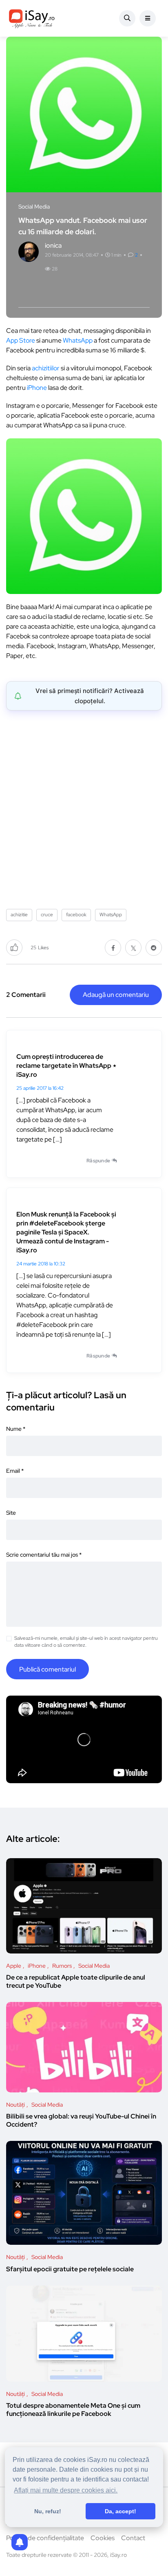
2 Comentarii (26, 995)
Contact (133, 2538)
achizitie (19, 915)
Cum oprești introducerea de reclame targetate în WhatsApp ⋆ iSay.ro (66, 1066)
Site (11, 1513)
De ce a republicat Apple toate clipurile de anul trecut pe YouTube (76, 1982)
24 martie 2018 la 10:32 (41, 1264)
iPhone (37, 388)
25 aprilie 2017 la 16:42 (40, 1088)
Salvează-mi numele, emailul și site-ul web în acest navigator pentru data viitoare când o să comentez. (86, 1642)
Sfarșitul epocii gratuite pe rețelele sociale (70, 2269)
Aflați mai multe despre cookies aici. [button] (66, 2490)
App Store (21, 340)
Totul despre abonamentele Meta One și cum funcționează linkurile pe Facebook (73, 2410)
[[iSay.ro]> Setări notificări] (20, 2542)
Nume (16, 1429)
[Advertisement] (84, 807)
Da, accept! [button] (120, 2511)
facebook (76, 915)
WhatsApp (78, 340)
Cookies (103, 2538)
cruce (47, 915)
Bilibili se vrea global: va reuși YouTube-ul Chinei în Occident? (81, 2121)
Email (15, 1471)
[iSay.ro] (32, 18)
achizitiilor (46, 368)
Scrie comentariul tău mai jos (44, 1555)
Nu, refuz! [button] (48, 2511)
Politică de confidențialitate (45, 2538)
